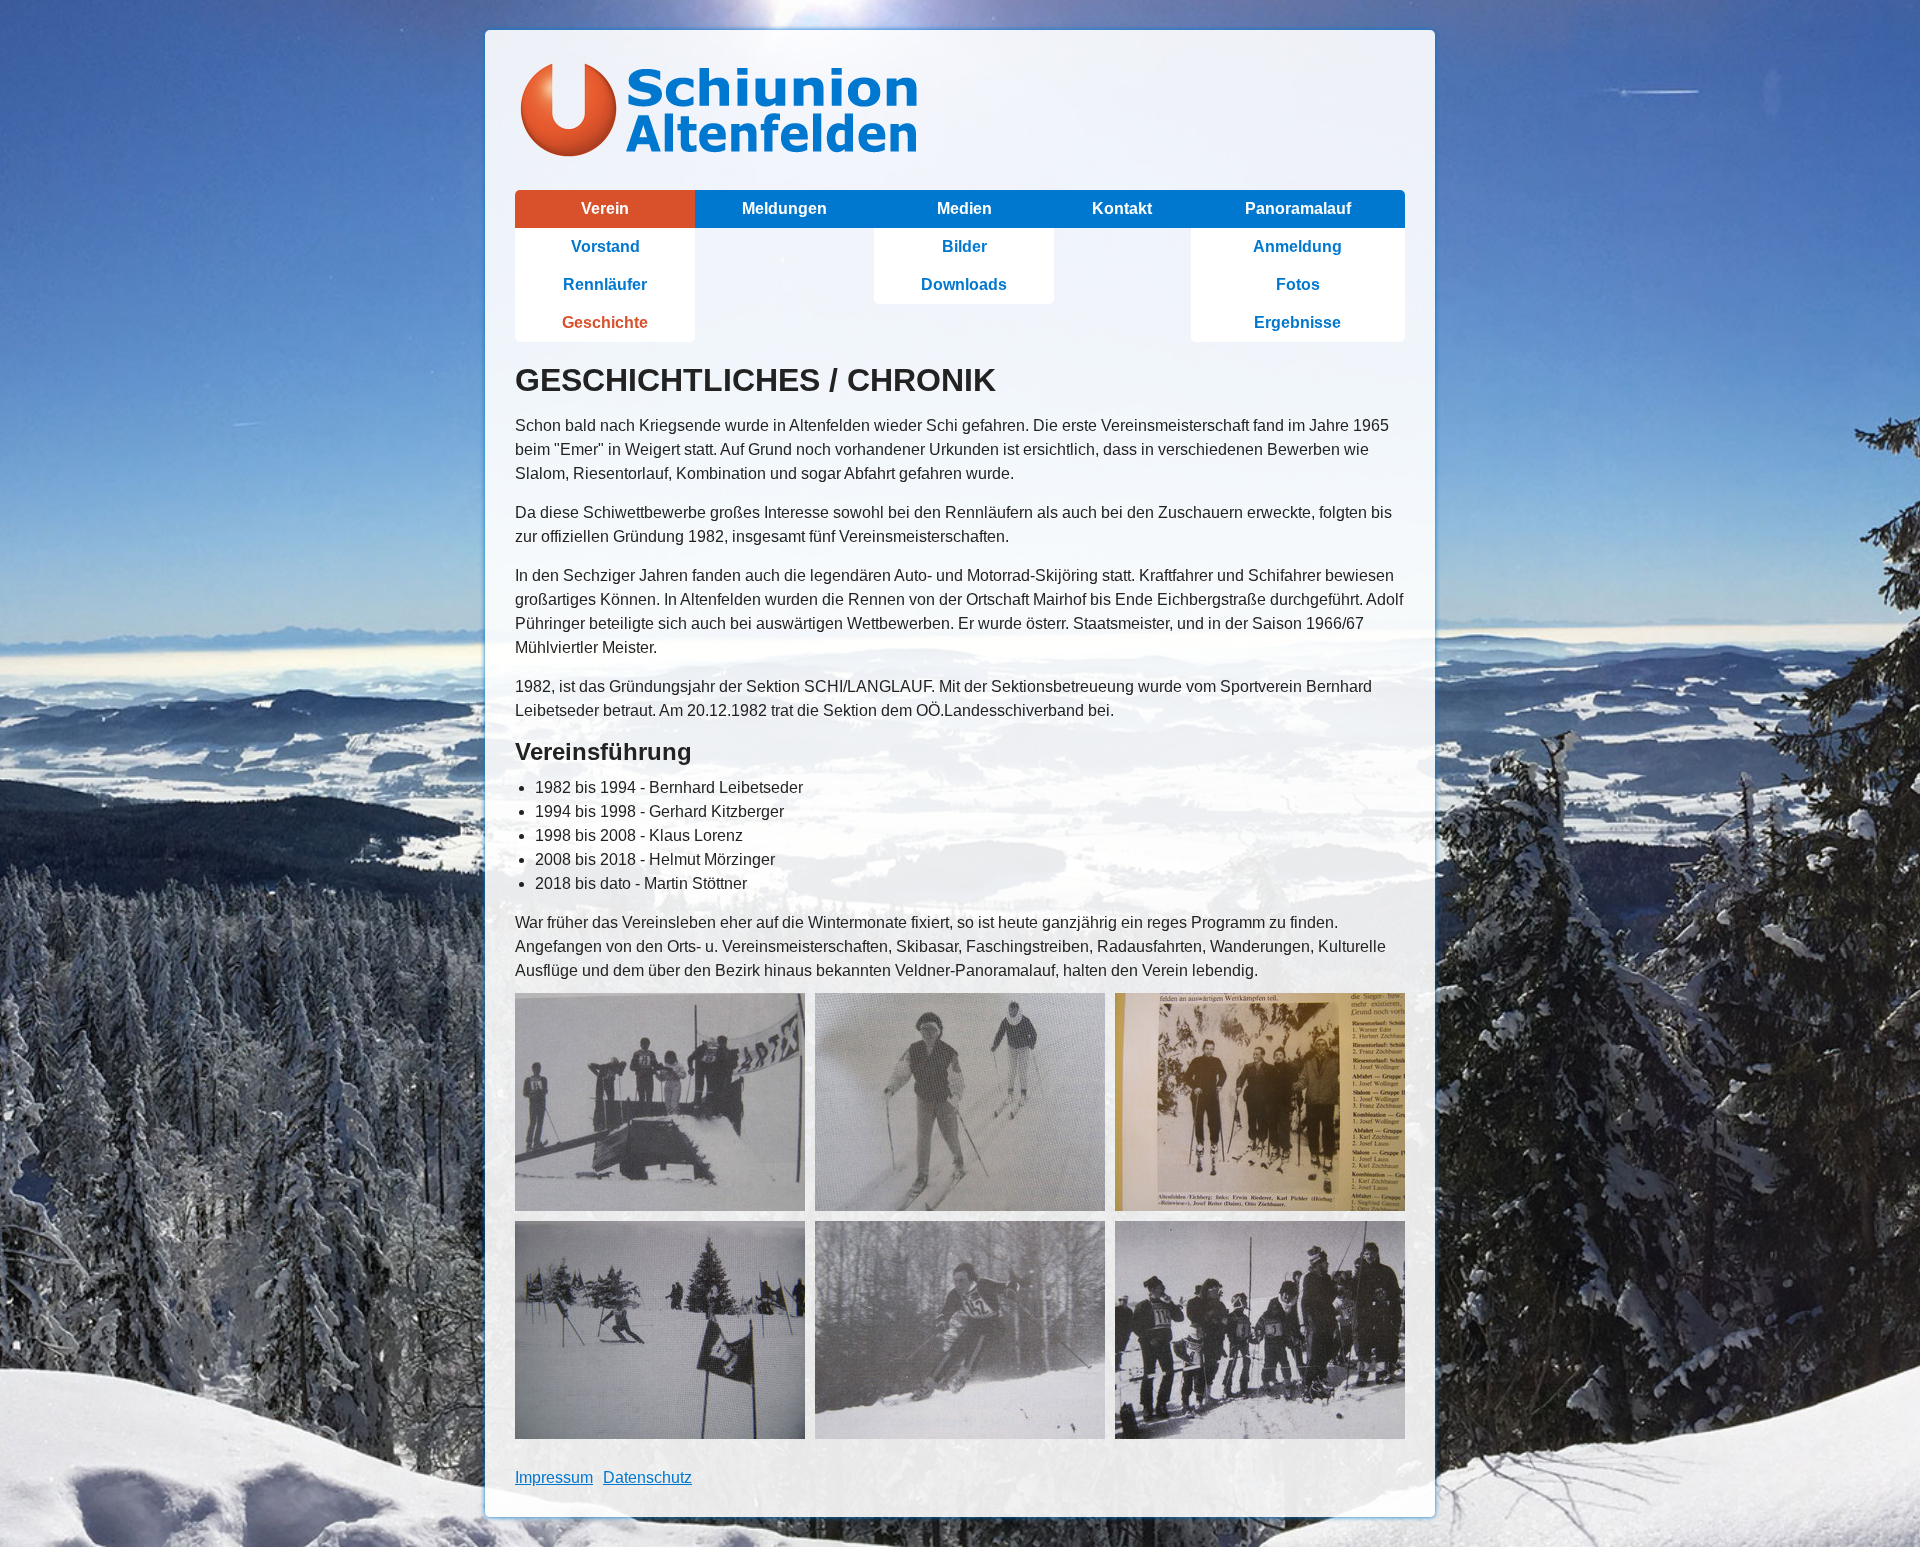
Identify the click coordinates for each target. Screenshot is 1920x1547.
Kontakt (1122, 208)
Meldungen (784, 208)
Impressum (554, 1477)
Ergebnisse (1297, 322)
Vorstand (605, 246)
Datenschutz (647, 1477)
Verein (605, 208)
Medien (964, 208)
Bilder (964, 246)
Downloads (964, 284)
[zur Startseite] (960, 110)
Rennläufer (605, 284)
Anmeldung (1297, 246)
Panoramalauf (1298, 208)
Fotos (1298, 284)
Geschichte (605, 322)
